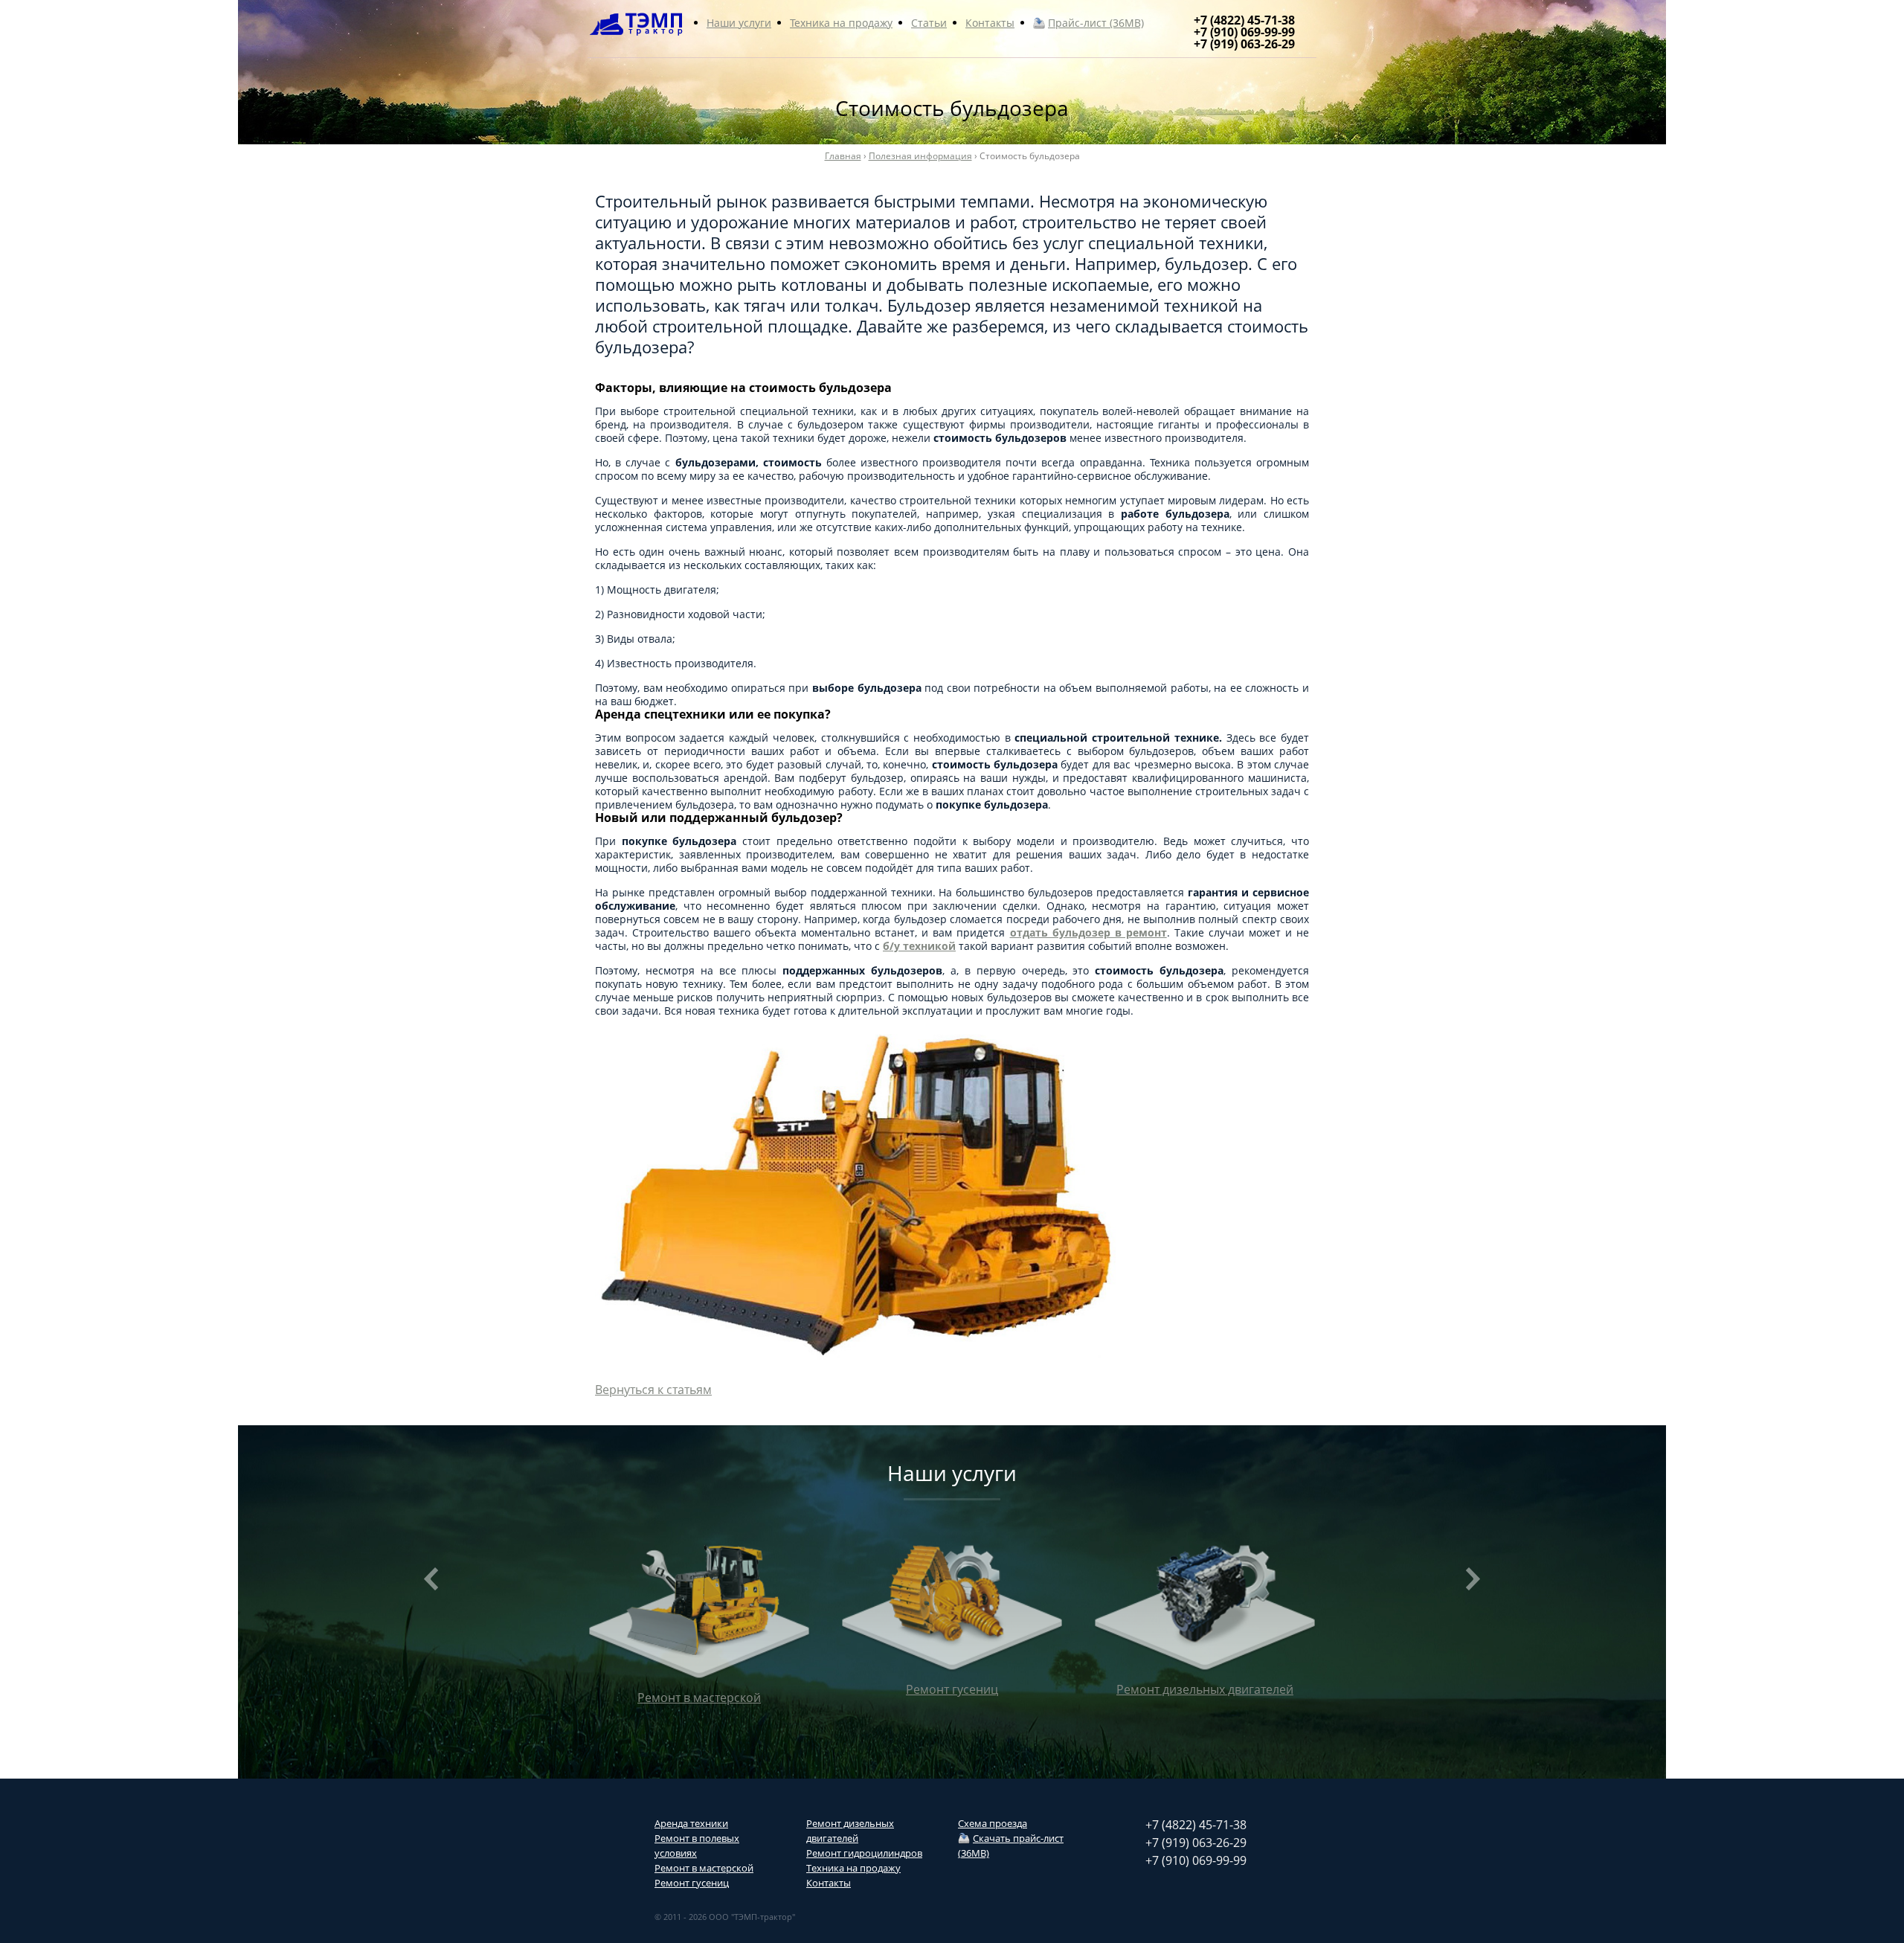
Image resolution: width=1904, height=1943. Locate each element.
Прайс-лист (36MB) (1096, 23)
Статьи (929, 23)
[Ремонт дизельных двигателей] (699, 1609)
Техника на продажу (841, 23)
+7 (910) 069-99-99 (1244, 32)
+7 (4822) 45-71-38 (1244, 20)
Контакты (990, 23)
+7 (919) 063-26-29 (1244, 44)
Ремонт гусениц (692, 1883)
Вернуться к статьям (653, 1390)
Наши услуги (739, 23)
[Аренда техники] (1205, 1619)
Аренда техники (691, 1823)
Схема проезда (993, 1823)
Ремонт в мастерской (704, 1868)
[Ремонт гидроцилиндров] (952, 1609)
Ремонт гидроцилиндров (864, 1853)
